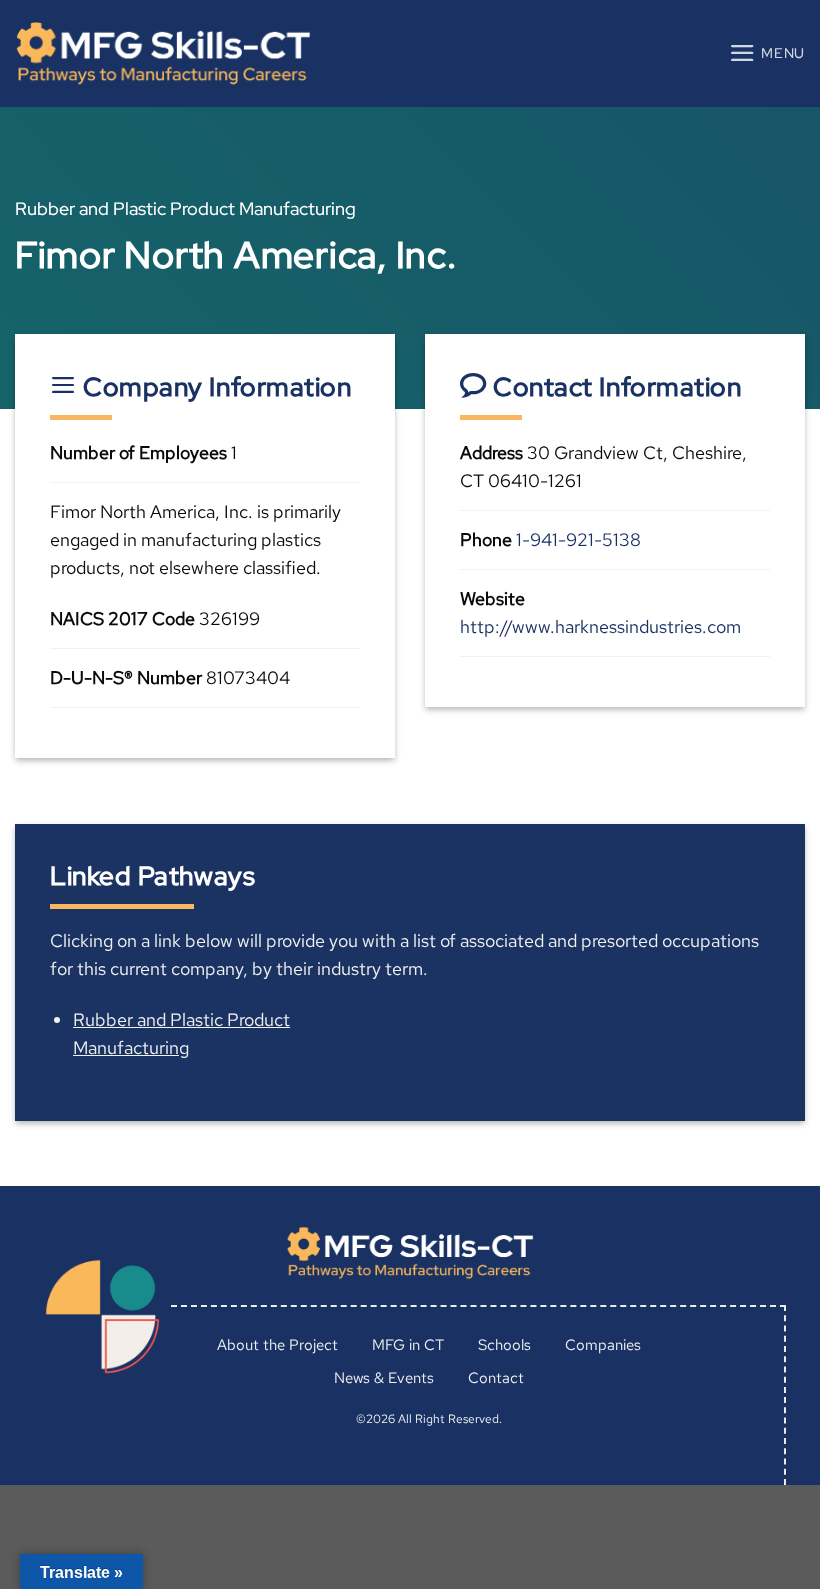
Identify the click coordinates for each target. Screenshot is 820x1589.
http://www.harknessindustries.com (600, 626)
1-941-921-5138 (578, 539)
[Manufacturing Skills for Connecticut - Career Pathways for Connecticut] (163, 53)
